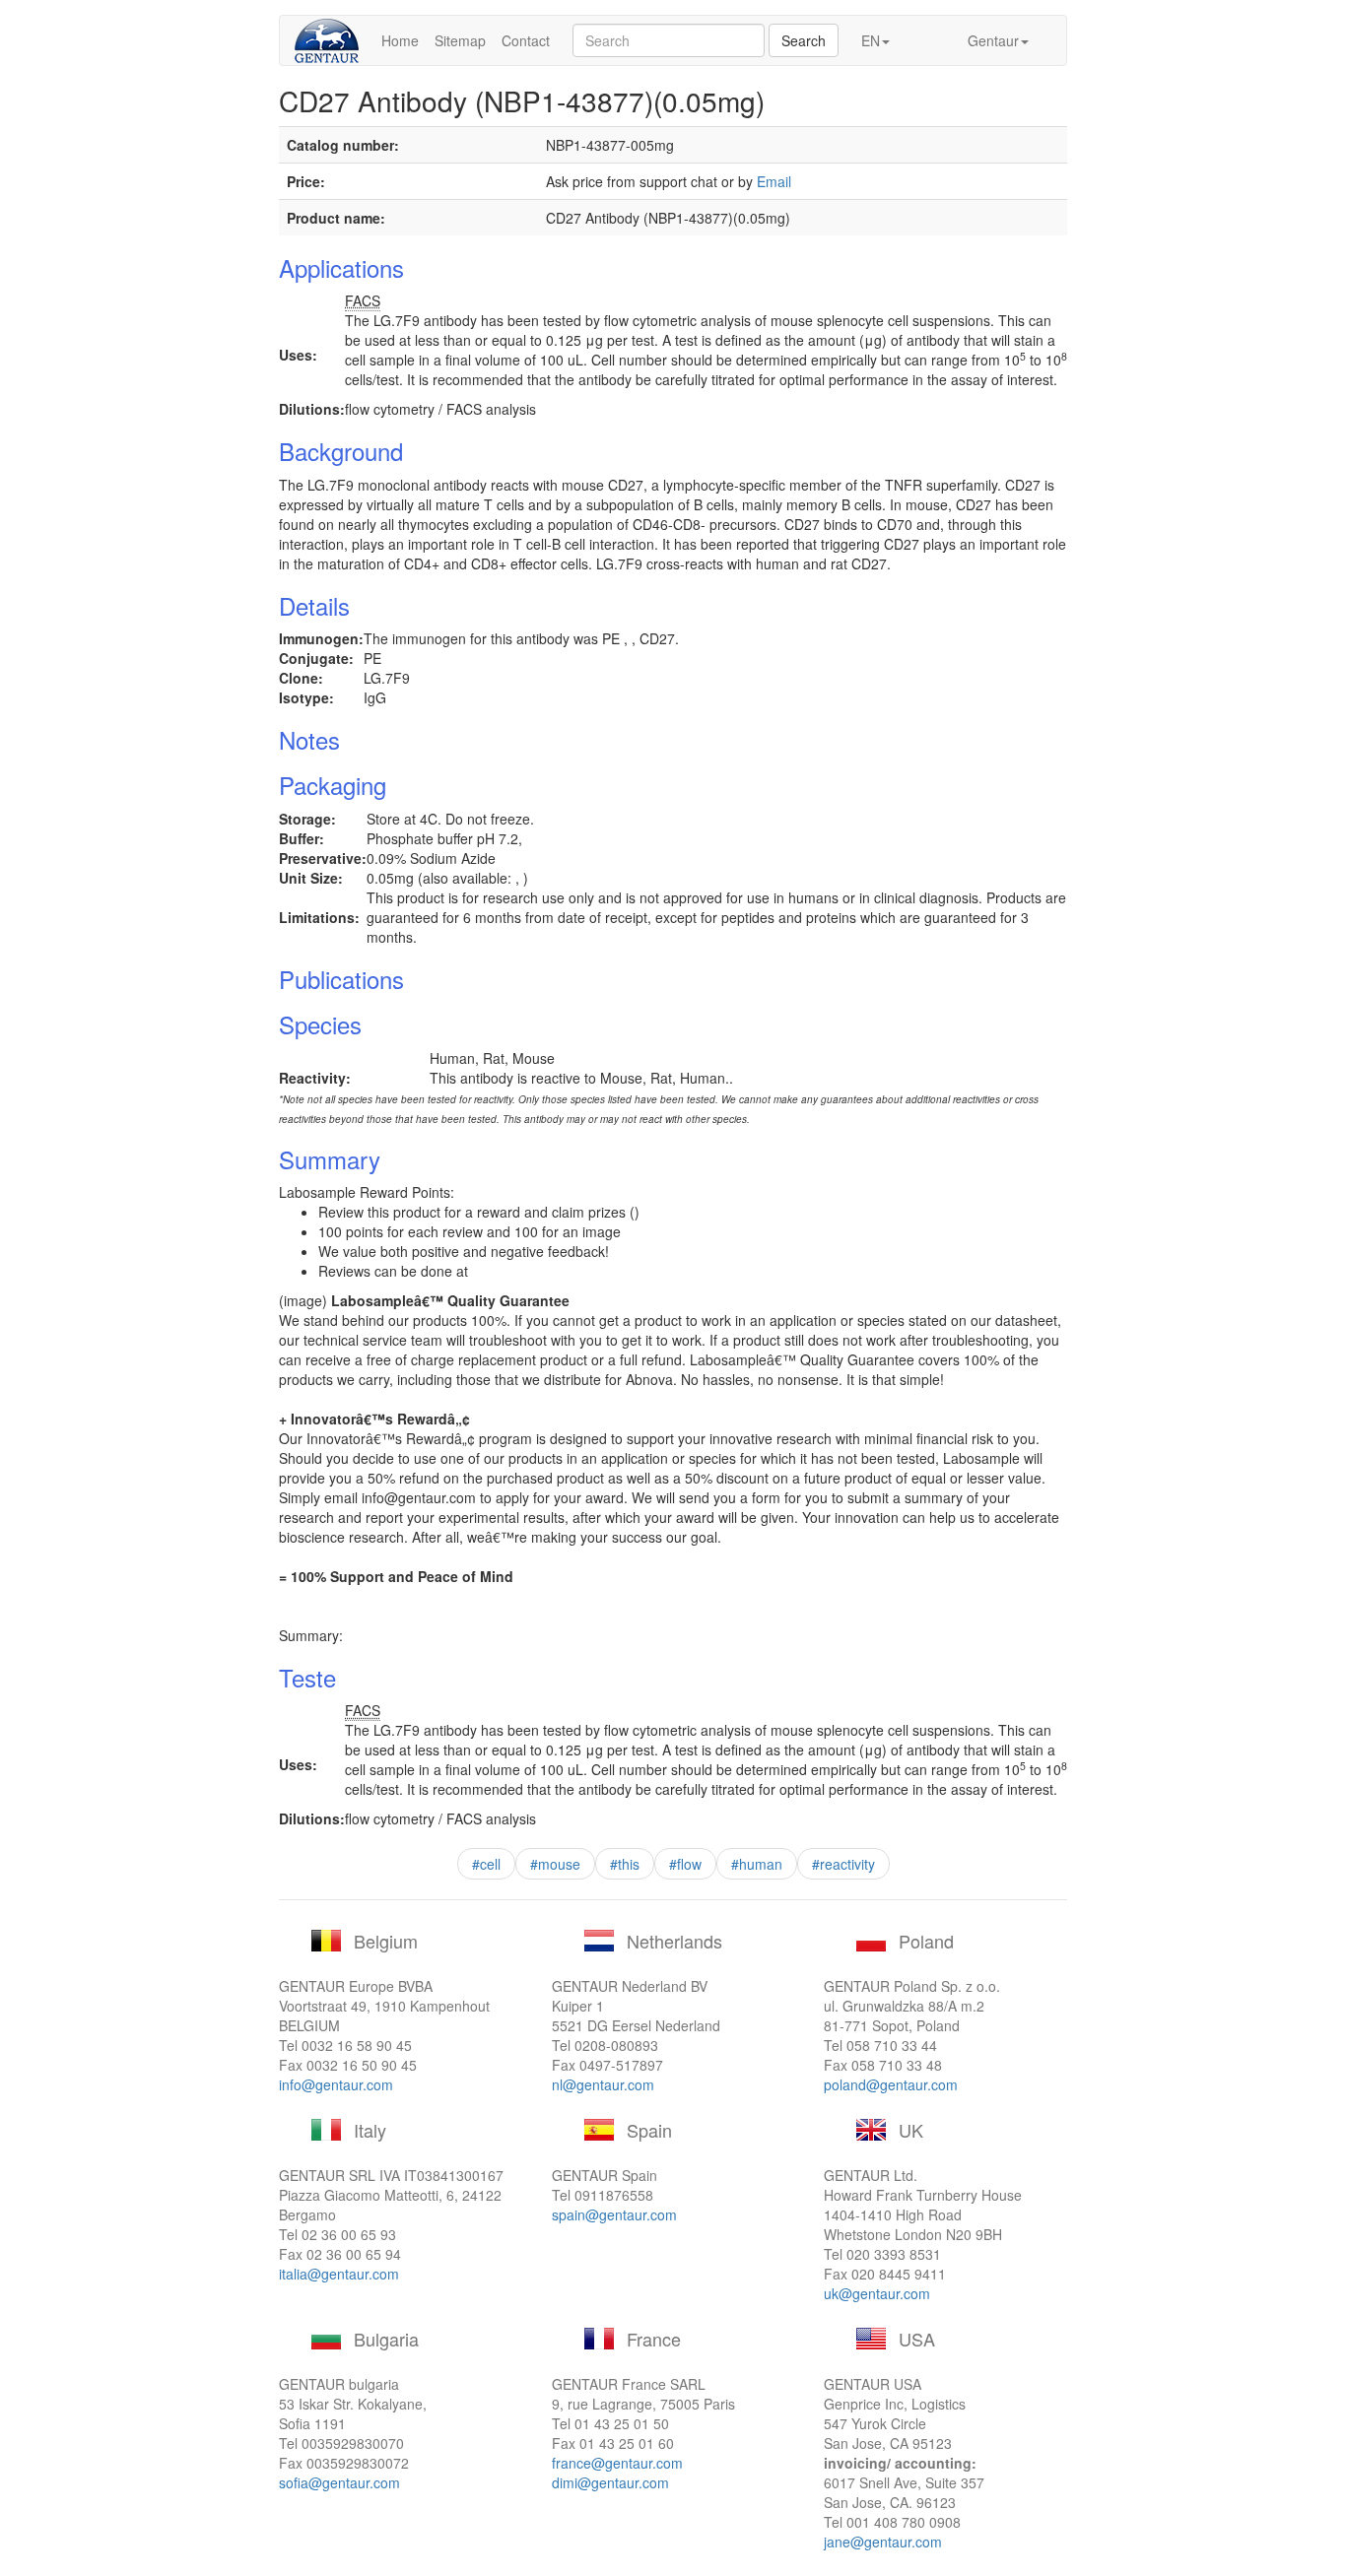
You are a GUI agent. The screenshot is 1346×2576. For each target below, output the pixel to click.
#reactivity (843, 1864)
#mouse (555, 1864)
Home (400, 40)
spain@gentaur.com (614, 2214)
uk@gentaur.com (877, 2293)
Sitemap (460, 40)
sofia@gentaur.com (339, 2482)
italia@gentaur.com (339, 2274)
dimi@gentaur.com (610, 2482)
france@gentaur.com (617, 2463)
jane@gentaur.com (883, 2542)
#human (757, 1864)
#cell (486, 1864)
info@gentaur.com (336, 2084)
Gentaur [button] (993, 40)
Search (804, 40)
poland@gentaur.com (891, 2084)
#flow (685, 1864)
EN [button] (871, 40)
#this (625, 1864)
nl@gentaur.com (603, 2084)
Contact (526, 40)
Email (774, 181)
